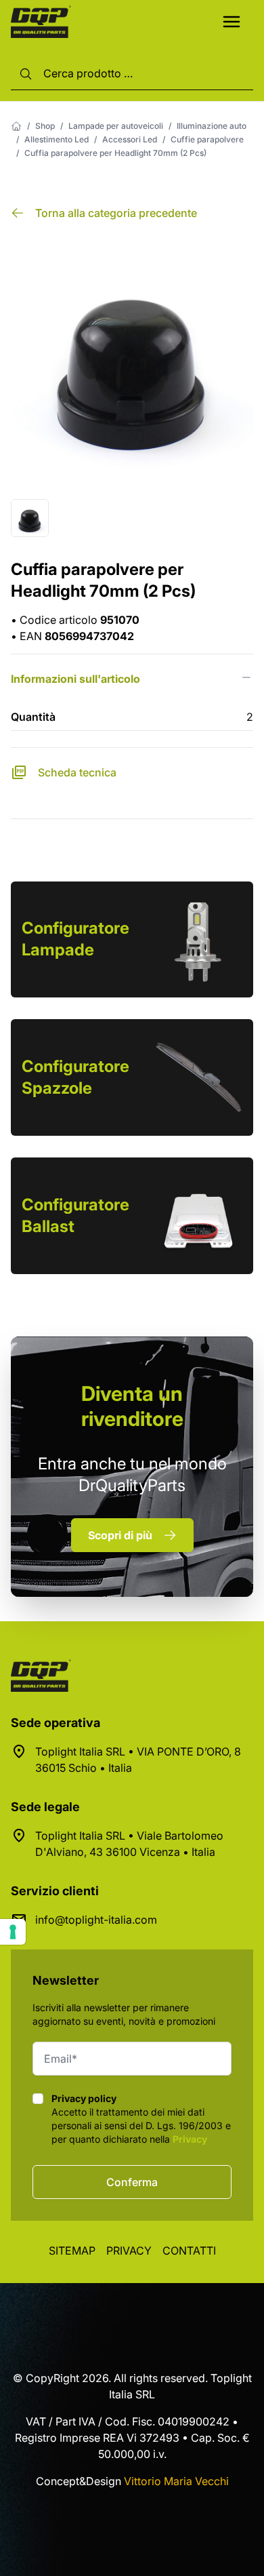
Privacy (190, 2139)
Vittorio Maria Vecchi (176, 2481)
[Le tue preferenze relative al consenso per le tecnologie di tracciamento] (13, 1932)
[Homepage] (16, 126)
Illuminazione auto (212, 126)
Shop (45, 126)
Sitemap (72, 2251)
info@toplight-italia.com (96, 1920)
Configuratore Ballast (75, 1215)
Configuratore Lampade (75, 939)
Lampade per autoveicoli (116, 126)
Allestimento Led (57, 139)
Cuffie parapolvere (207, 139)
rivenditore (132, 1406)
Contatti (189, 2251)
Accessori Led (130, 139)
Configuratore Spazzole (75, 1077)
